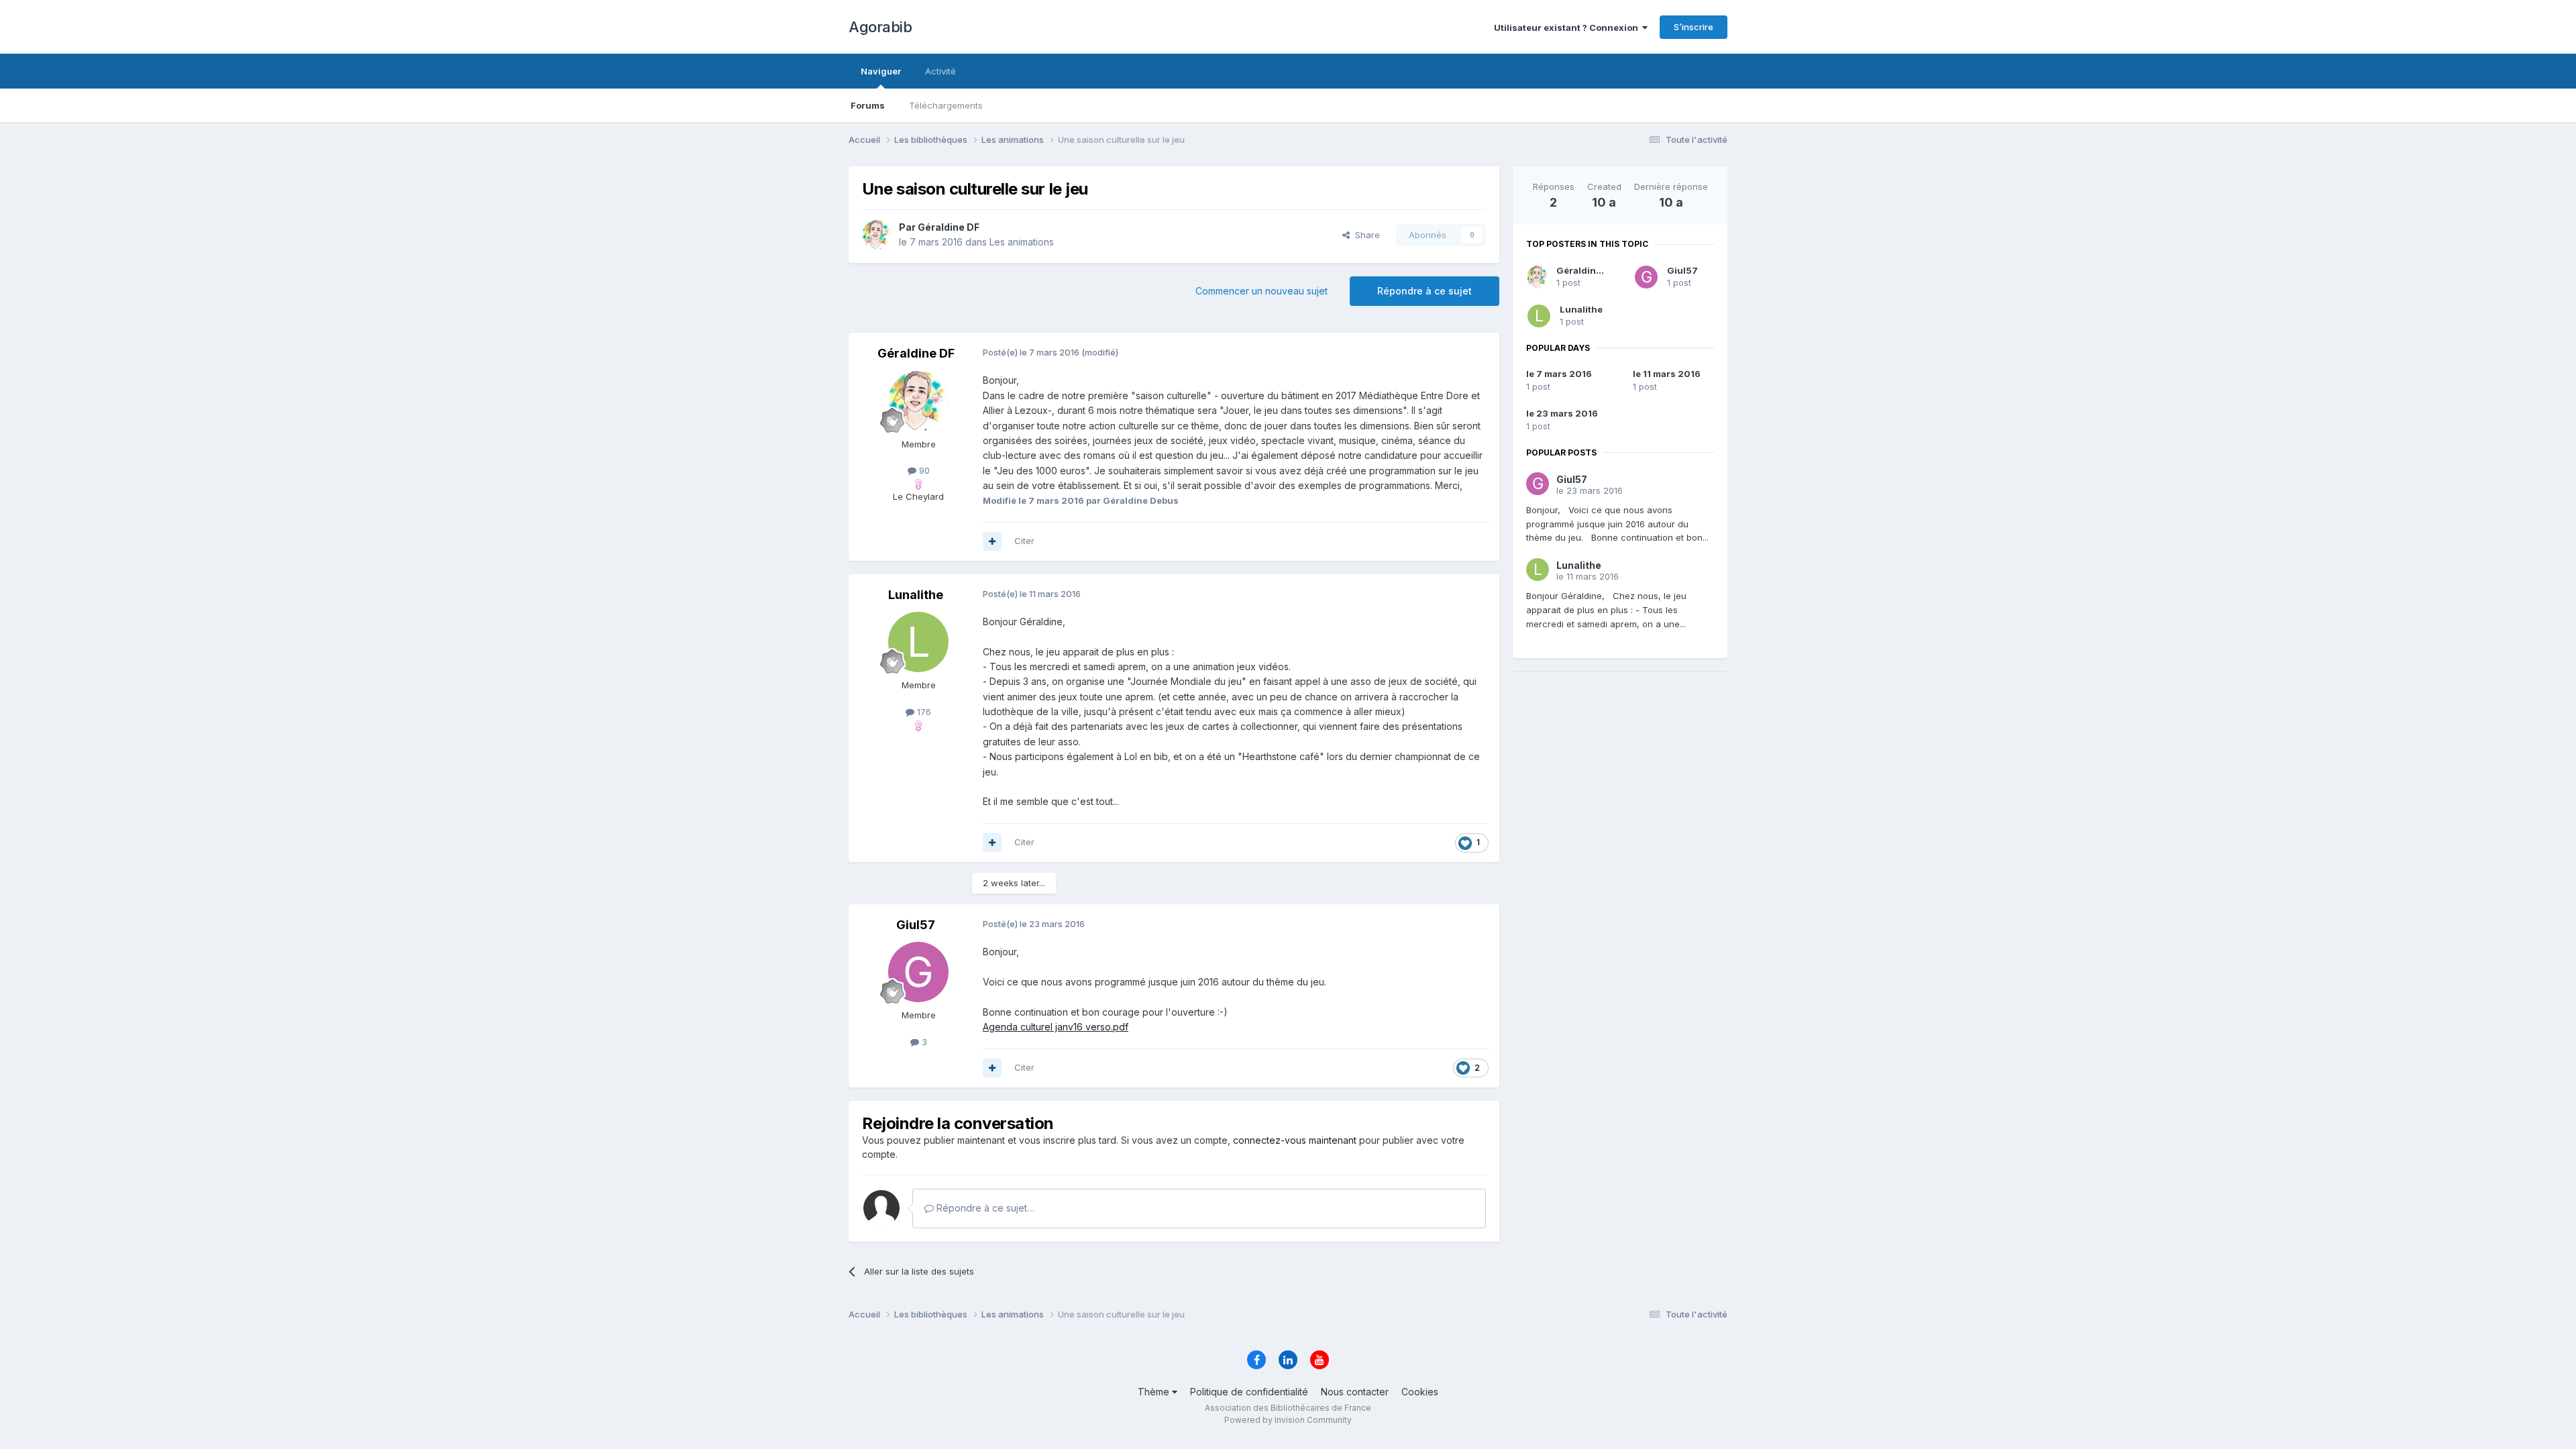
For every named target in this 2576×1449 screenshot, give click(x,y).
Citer (1024, 541)
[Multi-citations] (992, 541)
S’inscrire (1694, 27)
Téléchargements (946, 105)
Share (1365, 235)
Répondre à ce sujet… (984, 1208)
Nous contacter (1355, 1392)
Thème (1155, 1392)
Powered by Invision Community (1288, 1420)
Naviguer (881, 71)
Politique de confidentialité (1249, 1392)
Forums (868, 105)
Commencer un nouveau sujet (1262, 291)
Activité (941, 71)
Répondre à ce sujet (1425, 291)
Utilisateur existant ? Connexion (1568, 28)
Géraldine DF (1586, 270)
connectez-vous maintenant (1295, 1140)
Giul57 (1682, 270)
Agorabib (880, 27)
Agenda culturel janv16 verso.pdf (1056, 1027)
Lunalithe (1581, 309)
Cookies (1420, 1392)
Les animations (1022, 242)
